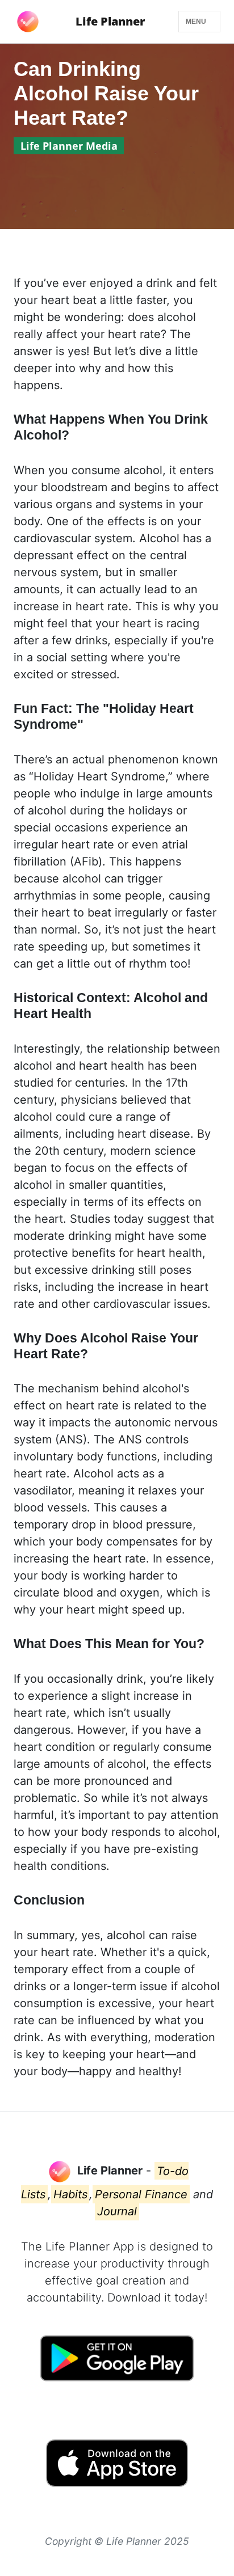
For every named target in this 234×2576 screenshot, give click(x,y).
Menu (197, 22)
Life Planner (110, 21)
